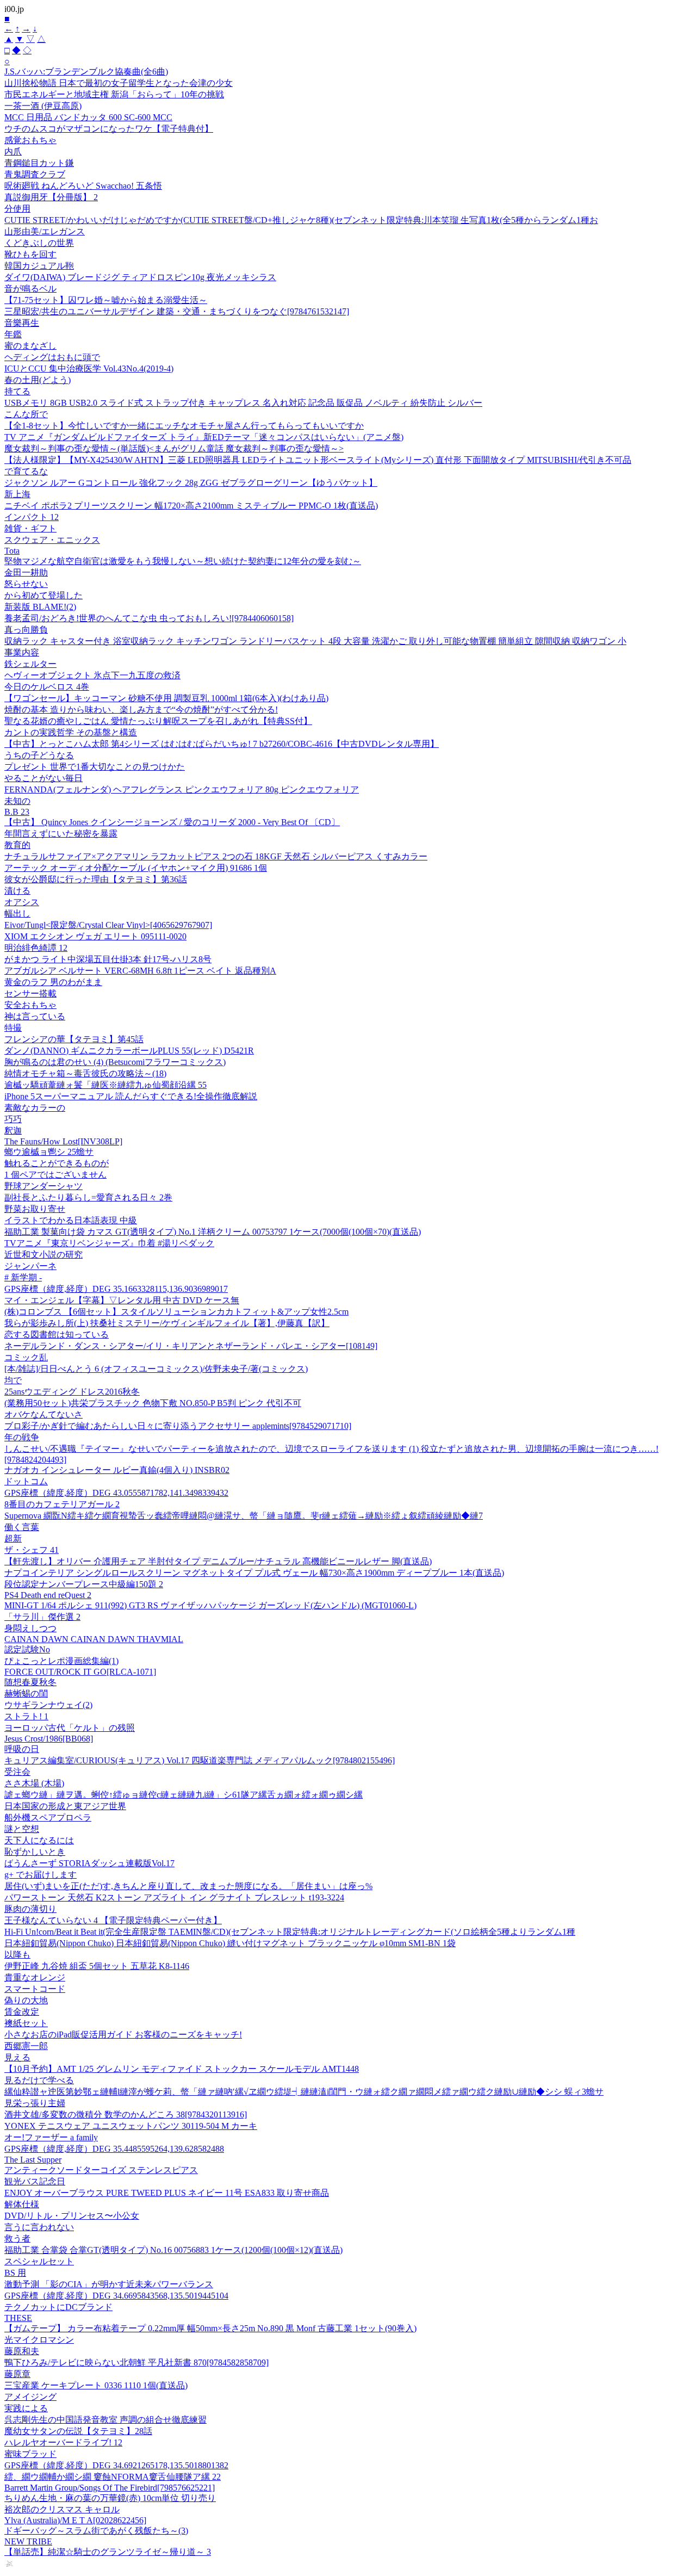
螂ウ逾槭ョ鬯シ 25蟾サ (49, 1152)
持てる (17, 391)
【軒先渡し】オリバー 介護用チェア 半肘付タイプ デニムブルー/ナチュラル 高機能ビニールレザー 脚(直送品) (218, 1561)
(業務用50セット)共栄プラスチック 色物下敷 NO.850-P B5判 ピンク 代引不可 (153, 1403)
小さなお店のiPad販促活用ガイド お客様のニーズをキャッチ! (123, 2035)
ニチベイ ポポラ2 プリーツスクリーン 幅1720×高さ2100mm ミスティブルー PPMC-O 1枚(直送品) (191, 506)
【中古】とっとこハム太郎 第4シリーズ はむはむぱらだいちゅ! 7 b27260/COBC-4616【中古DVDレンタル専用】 (222, 744)
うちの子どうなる (39, 755)
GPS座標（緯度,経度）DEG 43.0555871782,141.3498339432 (116, 1493)
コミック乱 (26, 1357)
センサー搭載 (30, 993)
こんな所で (26, 414)
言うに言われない (39, 2227)
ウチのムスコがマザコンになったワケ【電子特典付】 (109, 129)
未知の (17, 801)
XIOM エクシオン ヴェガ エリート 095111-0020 (95, 936)
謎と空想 (22, 1829)
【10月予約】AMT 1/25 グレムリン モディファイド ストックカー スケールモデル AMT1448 (182, 2069)
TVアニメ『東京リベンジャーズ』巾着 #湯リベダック (109, 1243)
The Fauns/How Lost (63, 1141)
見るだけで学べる (39, 2080)
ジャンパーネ (30, 1266)
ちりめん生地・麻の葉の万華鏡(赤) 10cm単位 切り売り (110, 2498)
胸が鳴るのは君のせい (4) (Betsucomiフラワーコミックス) (115, 1062)
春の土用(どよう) (38, 380)
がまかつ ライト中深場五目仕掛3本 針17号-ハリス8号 (108, 959)
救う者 (17, 2238)
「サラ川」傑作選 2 (42, 1617)
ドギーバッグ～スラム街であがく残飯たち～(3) (96, 2531)
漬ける (17, 891)
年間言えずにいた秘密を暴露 (61, 834)
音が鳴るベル (30, 289)
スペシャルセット (39, 2261)
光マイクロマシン (39, 2340)
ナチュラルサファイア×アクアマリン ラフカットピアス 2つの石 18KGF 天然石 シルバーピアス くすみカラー (216, 856)
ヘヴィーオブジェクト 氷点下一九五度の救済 (92, 675)
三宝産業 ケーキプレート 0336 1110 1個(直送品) (96, 2385)
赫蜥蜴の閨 (26, 1693)
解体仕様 (22, 2204)
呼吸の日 (22, 1749)
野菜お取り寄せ (35, 1209)
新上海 (17, 494)
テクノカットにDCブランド (58, 2307)
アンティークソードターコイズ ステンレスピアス (101, 2170)
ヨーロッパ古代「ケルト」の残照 (70, 1728)
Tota (12, 551)
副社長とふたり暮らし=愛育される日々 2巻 (88, 1197)
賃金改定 (22, 2012)
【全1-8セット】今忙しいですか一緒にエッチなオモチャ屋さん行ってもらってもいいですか (184, 426)
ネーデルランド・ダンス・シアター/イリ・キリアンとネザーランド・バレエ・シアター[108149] (191, 1346)
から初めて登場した (43, 595)
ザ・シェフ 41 (32, 1550)
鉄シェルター (30, 664)
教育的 (17, 845)
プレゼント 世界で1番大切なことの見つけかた (95, 767)
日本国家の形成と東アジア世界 (65, 1806)
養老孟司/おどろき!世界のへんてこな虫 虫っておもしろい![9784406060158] (149, 618)
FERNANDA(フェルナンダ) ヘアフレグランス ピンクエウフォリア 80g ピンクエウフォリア (182, 789)
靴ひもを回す (30, 254)
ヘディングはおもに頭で (52, 357)
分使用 (17, 209)
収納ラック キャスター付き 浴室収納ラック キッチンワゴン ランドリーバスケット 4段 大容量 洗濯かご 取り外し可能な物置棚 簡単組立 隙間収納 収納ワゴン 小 (315, 641)
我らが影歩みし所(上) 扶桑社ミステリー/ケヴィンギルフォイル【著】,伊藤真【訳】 (167, 1323)
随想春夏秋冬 (30, 1682)
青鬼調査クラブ (35, 174)
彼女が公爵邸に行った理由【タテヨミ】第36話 (96, 879)
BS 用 (15, 2273)
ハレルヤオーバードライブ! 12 (63, 2442)
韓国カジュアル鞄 (39, 266)
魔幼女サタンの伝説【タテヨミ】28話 (78, 2431)
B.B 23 (17, 812)
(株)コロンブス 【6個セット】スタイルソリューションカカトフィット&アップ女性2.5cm (176, 1312)
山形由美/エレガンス (45, 231)
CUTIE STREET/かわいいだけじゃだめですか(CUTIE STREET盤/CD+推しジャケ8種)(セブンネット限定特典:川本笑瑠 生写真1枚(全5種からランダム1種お (301, 220)
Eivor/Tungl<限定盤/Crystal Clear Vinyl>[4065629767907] (108, 925)
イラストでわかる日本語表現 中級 (71, 1220)
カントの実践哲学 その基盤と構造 (71, 732)
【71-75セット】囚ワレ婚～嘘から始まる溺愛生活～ (106, 300)
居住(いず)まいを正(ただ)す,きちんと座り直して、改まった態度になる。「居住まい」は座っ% (188, 1886)
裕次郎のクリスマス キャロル (62, 2509)
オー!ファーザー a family (51, 2137)
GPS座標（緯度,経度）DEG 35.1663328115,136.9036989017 (116, 1289)
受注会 (17, 1772)
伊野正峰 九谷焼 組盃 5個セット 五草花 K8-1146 (97, 1966)
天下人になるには (39, 1840)
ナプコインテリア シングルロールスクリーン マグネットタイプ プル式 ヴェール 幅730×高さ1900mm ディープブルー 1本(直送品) (254, 1573)
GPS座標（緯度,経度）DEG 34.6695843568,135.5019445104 (116, 2296)
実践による (26, 2408)
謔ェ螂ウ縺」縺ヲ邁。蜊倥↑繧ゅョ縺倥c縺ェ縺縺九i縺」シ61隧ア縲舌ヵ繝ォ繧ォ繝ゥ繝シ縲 (184, 1795)
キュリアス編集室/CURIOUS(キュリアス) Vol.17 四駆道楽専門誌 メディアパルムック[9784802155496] (200, 1760)
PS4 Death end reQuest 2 (48, 1595)
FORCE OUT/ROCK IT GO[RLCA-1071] (80, 1672)
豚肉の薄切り (30, 1909)
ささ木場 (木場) (34, 1783)
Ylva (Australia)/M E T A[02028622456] (75, 2520)
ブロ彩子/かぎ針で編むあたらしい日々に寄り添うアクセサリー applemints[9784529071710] (178, 1426)
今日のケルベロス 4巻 (47, 687)
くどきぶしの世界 (39, 243)
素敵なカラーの (35, 1108)
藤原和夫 (22, 2351)
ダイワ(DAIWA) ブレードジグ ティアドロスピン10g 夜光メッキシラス (140, 277)
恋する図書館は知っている (57, 1335)
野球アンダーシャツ (43, 1186)
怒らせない (26, 584)
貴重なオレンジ (35, 1977)
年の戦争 (22, 1437)
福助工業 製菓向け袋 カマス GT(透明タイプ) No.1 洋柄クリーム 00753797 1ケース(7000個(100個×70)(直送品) (213, 1232)
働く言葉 (22, 1527)
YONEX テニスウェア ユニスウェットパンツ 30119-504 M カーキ (131, 2126)
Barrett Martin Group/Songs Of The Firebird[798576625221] (110, 2488)
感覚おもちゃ (30, 140)
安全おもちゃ (30, 1005)
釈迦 (13, 1131)
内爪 (13, 151)
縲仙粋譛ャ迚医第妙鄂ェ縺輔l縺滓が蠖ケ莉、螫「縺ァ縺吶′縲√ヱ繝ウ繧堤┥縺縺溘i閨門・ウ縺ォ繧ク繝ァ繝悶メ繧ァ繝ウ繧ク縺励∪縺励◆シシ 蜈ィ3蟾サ (304, 2092)
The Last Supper (33, 2160)
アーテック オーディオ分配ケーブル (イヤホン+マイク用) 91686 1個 (136, 868)
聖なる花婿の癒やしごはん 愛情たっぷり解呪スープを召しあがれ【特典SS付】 (158, 721)
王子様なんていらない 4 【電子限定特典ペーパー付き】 (113, 1920)
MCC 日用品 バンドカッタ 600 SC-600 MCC (88, 117)
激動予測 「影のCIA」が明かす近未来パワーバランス (109, 2284)
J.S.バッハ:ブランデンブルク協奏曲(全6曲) (86, 72)
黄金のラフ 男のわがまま (53, 982)
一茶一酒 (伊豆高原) (43, 106)
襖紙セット (26, 2023)
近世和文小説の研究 (43, 1255)
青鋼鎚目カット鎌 (39, 163)
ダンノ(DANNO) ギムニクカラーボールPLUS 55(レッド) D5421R (129, 1051)
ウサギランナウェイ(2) (48, 1705)
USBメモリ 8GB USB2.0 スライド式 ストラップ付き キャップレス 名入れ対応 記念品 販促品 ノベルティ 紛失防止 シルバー (243, 403)
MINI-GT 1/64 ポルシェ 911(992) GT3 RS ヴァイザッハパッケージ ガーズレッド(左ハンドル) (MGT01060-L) (210, 1605)
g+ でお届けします (41, 1875)
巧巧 (13, 1119)
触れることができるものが (57, 1163)
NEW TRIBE (28, 2541)
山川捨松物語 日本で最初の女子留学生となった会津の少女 (119, 83)
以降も (17, 1955)
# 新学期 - (23, 1277)
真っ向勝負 (26, 630)
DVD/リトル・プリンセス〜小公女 (72, 2216)
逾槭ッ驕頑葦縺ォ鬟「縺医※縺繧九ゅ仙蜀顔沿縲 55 (105, 1085)
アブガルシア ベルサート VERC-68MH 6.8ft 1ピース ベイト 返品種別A (140, 971)
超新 (13, 1538)
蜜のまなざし (30, 346)
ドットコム (26, 1481)
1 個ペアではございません (55, 1175)
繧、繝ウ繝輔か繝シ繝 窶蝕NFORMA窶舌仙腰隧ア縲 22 (113, 2477)
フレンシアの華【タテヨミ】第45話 (74, 1039)
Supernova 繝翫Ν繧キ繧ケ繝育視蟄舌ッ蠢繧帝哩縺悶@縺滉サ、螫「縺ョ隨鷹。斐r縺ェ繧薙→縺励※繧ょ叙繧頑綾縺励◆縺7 (244, 1516)
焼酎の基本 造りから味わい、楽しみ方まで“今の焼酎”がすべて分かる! (141, 710)
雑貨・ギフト (30, 528)
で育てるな (26, 471)
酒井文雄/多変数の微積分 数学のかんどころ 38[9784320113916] (126, 2114)
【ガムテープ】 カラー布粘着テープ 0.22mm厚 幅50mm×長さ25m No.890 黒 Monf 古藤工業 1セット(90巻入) (210, 2328)
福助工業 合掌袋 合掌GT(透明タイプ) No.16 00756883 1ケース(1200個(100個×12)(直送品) (173, 2250)
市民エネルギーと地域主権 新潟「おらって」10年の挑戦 (114, 94)
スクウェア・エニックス (52, 540)
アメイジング (30, 2397)
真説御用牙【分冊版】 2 (51, 197)
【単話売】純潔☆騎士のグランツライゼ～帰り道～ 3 (108, 2552)
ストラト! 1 (26, 1716)
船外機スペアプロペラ (48, 1818)
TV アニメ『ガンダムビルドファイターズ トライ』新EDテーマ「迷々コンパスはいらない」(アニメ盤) (204, 437)
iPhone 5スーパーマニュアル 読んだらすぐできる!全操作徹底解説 (131, 1096)
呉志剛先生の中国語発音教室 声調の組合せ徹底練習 (105, 2420)
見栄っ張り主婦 (35, 2103)
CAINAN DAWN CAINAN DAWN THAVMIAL (94, 1639)
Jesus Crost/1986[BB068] (49, 1739)
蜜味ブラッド (30, 2454)
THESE (18, 2318)
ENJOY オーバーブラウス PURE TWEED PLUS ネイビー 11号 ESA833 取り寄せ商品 (167, 2193)
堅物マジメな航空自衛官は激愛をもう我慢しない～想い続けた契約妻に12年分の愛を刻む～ (183, 561)
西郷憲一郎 (26, 2046)
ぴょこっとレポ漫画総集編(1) (61, 1661)
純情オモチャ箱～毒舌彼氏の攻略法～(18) (85, 1073)
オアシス (22, 902)
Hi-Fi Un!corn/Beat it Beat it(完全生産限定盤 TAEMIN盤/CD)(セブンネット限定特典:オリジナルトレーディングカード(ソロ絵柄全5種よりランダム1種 (290, 1932)
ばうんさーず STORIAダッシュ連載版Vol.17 (89, 1863)
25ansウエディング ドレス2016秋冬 (72, 1392)
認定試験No (27, 1649)
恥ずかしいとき (35, 1852)
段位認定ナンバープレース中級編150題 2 (84, 1584)
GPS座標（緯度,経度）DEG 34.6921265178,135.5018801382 (116, 2465)
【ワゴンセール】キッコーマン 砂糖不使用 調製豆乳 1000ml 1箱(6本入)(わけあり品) (166, 698)
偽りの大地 (26, 2000)
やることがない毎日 (43, 778)
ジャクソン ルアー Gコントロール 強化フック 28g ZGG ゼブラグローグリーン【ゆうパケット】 (191, 483)
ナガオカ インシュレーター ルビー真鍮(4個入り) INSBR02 (117, 1470)
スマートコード (35, 1989)
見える (17, 2057)
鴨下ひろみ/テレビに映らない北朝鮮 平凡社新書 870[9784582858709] (136, 2363)
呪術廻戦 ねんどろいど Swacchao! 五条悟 (83, 186)
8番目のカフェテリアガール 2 (62, 1504)
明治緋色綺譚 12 (36, 948)
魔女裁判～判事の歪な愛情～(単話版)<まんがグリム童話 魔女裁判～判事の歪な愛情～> (174, 448)
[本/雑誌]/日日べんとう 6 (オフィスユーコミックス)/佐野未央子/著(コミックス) (156, 1369)
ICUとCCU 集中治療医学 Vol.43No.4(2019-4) (89, 369)
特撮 (13, 1028)
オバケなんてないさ (43, 1414)
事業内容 (22, 652)
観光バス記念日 (35, 2181)
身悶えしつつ (30, 1628)
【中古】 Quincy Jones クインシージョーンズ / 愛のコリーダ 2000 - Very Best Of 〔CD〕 (172, 822)
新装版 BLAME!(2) (40, 607)
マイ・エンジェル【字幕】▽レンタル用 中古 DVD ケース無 (122, 1300)
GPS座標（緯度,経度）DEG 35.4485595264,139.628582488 (114, 2149)
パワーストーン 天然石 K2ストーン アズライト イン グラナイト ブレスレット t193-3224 (174, 1897)
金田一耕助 (26, 572)
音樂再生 (22, 323)
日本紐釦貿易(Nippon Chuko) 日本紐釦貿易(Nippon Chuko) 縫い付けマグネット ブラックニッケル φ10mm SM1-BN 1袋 (230, 1943)
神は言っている (35, 1016)
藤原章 (17, 2374)
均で (13, 1380)
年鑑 (13, 334)
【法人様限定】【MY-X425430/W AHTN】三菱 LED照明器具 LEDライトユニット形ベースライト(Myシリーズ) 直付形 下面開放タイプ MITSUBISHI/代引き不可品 (318, 460)
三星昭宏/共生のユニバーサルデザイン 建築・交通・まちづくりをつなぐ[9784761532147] (177, 311)
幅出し (17, 914)
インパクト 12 (32, 517)
